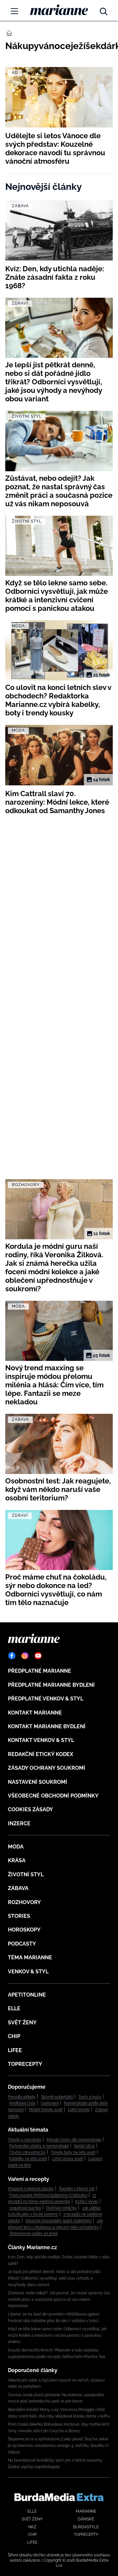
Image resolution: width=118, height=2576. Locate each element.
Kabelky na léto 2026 (28, 2159)
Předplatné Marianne (39, 1671)
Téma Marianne (30, 1957)
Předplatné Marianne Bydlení (51, 1685)
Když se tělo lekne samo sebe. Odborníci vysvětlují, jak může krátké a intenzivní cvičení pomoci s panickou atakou (57, 2335)
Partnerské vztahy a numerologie (39, 2146)
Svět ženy (22, 2023)
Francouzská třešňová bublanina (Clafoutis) (48, 2195)
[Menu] (14, 11)
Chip (14, 2036)
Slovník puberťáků (57, 2097)
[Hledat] (104, 10)
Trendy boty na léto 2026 (73, 2152)
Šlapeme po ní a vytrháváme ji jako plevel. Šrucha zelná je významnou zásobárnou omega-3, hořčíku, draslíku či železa (58, 2445)
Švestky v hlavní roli (77, 2189)
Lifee (15, 2050)
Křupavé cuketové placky (31, 2189)
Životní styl (26, 1874)
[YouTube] (38, 1656)
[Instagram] (25, 1656)
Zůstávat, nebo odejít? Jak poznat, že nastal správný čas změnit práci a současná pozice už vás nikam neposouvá (59, 2299)
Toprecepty (25, 2064)
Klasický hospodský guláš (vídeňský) (59, 2221)
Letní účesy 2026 (68, 2159)
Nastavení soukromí (38, 1782)
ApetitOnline (27, 1995)
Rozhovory (24, 1902)
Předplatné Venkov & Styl (46, 1699)
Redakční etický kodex (40, 1754)
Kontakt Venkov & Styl (41, 1740)
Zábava (18, 1888)
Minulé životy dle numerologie (74, 2140)
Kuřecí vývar (87, 2201)
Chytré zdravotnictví (27, 2152)
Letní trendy (79, 2110)
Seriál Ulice (84, 2146)
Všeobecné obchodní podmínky (53, 1796)
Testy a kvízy (90, 2097)
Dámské (86, 2519)
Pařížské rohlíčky (61, 2208)
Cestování (50, 2103)
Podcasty (22, 1944)
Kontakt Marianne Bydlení (47, 1726)
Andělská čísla (22, 2103)
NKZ (32, 2527)
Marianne (86, 2511)
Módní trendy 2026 (46, 2110)
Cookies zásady (30, 1809)
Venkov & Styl (28, 1972)
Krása (17, 1860)
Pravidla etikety (22, 2097)
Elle (14, 2008)
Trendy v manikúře (25, 2140)
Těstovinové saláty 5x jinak (33, 2233)
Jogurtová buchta (25, 2208)
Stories (19, 1916)
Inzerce (19, 1823)
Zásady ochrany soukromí (47, 1768)
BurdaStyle (86, 2527)
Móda (16, 1847)
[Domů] (59, 10)
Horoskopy (24, 1930)
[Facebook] (12, 1656)
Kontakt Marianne (35, 1713)
